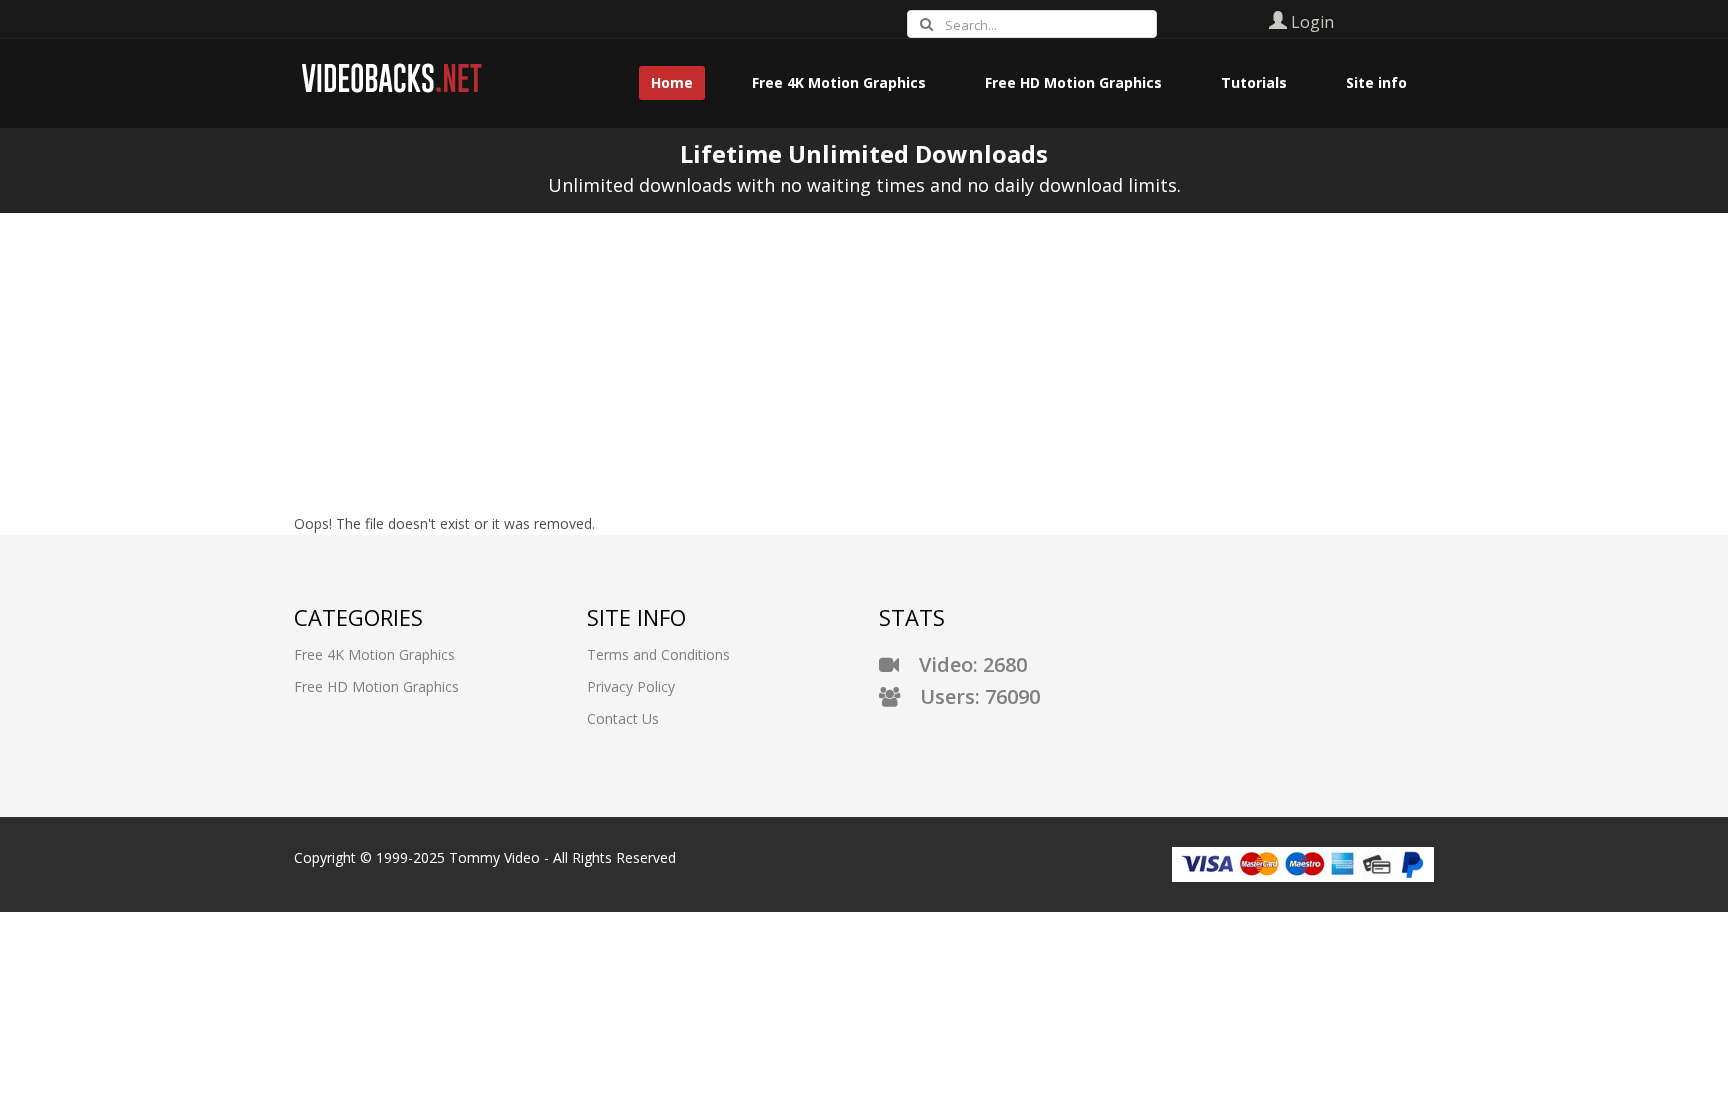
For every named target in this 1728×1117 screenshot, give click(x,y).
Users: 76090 (970, 696)
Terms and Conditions (658, 654)
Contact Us (623, 718)
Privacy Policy (631, 686)
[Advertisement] (864, 363)
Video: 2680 (963, 664)
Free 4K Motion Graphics (374, 654)
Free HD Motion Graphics (376, 686)
